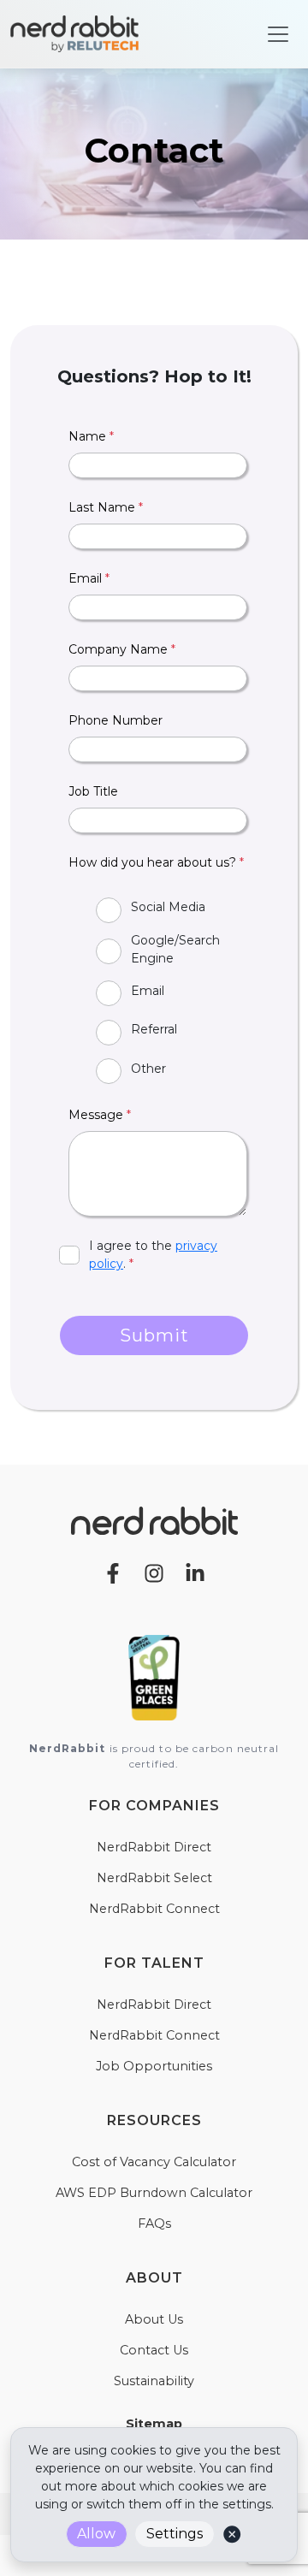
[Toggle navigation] (278, 34)
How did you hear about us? (156, 862)
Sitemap (154, 2424)
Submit (154, 1335)
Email (89, 578)
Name (91, 436)
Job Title (93, 791)
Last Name (106, 507)
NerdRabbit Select (154, 1878)
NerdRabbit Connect (154, 1909)
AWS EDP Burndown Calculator (154, 2193)
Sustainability (154, 2381)
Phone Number (115, 720)
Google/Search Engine (175, 949)
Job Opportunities (154, 2066)
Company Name (122, 649)
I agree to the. (153, 1255)
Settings (175, 2534)
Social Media (168, 907)
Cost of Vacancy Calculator (154, 2162)
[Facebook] (113, 1572)
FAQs (154, 2224)
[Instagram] (154, 1572)
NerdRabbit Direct (154, 1847)
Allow (96, 2534)
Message (100, 1115)
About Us (154, 2319)
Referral (154, 1029)
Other (148, 1069)
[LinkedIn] (195, 1572)
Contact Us (154, 2350)
